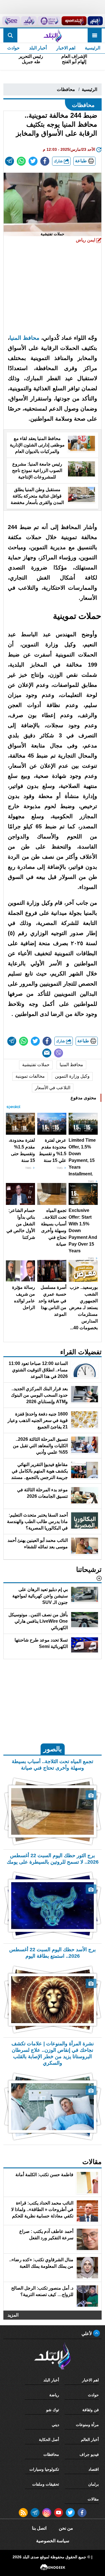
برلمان (94, 2484)
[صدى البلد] (53, 35)
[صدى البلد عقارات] (29, 21)
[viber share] (59, 1053)
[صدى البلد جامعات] (49, 21)
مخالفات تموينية (30, 1076)
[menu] (95, 35)
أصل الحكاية (49, 2440)
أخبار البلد (38, 48)
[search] (10, 35)
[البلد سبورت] (74, 21)
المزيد (13, 2315)
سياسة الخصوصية (53, 2541)
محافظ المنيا (71, 1065)
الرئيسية (93, 48)
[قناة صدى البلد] (95, 21)
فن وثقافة (91, 2410)
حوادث (13, 48)
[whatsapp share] (21, 161)
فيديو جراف (89, 2454)
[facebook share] (45, 161)
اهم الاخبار (66, 48)
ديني (55, 2425)
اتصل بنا (39, 2528)
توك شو (53, 2410)
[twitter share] (33, 161)
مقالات (93, 2499)
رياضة (54, 2395)
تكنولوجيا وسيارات (44, 2469)
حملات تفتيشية (36, 1065)
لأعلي (87, 2334)
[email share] (10, 161)
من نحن (66, 2528)
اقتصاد (94, 2469)
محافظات (66, 89)
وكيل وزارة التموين (72, 1076)
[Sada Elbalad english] (11, 21)
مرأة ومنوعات (87, 2425)
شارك (59, 161)
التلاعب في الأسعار (53, 1088)
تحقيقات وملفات (46, 2484)
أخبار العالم (90, 2440)
